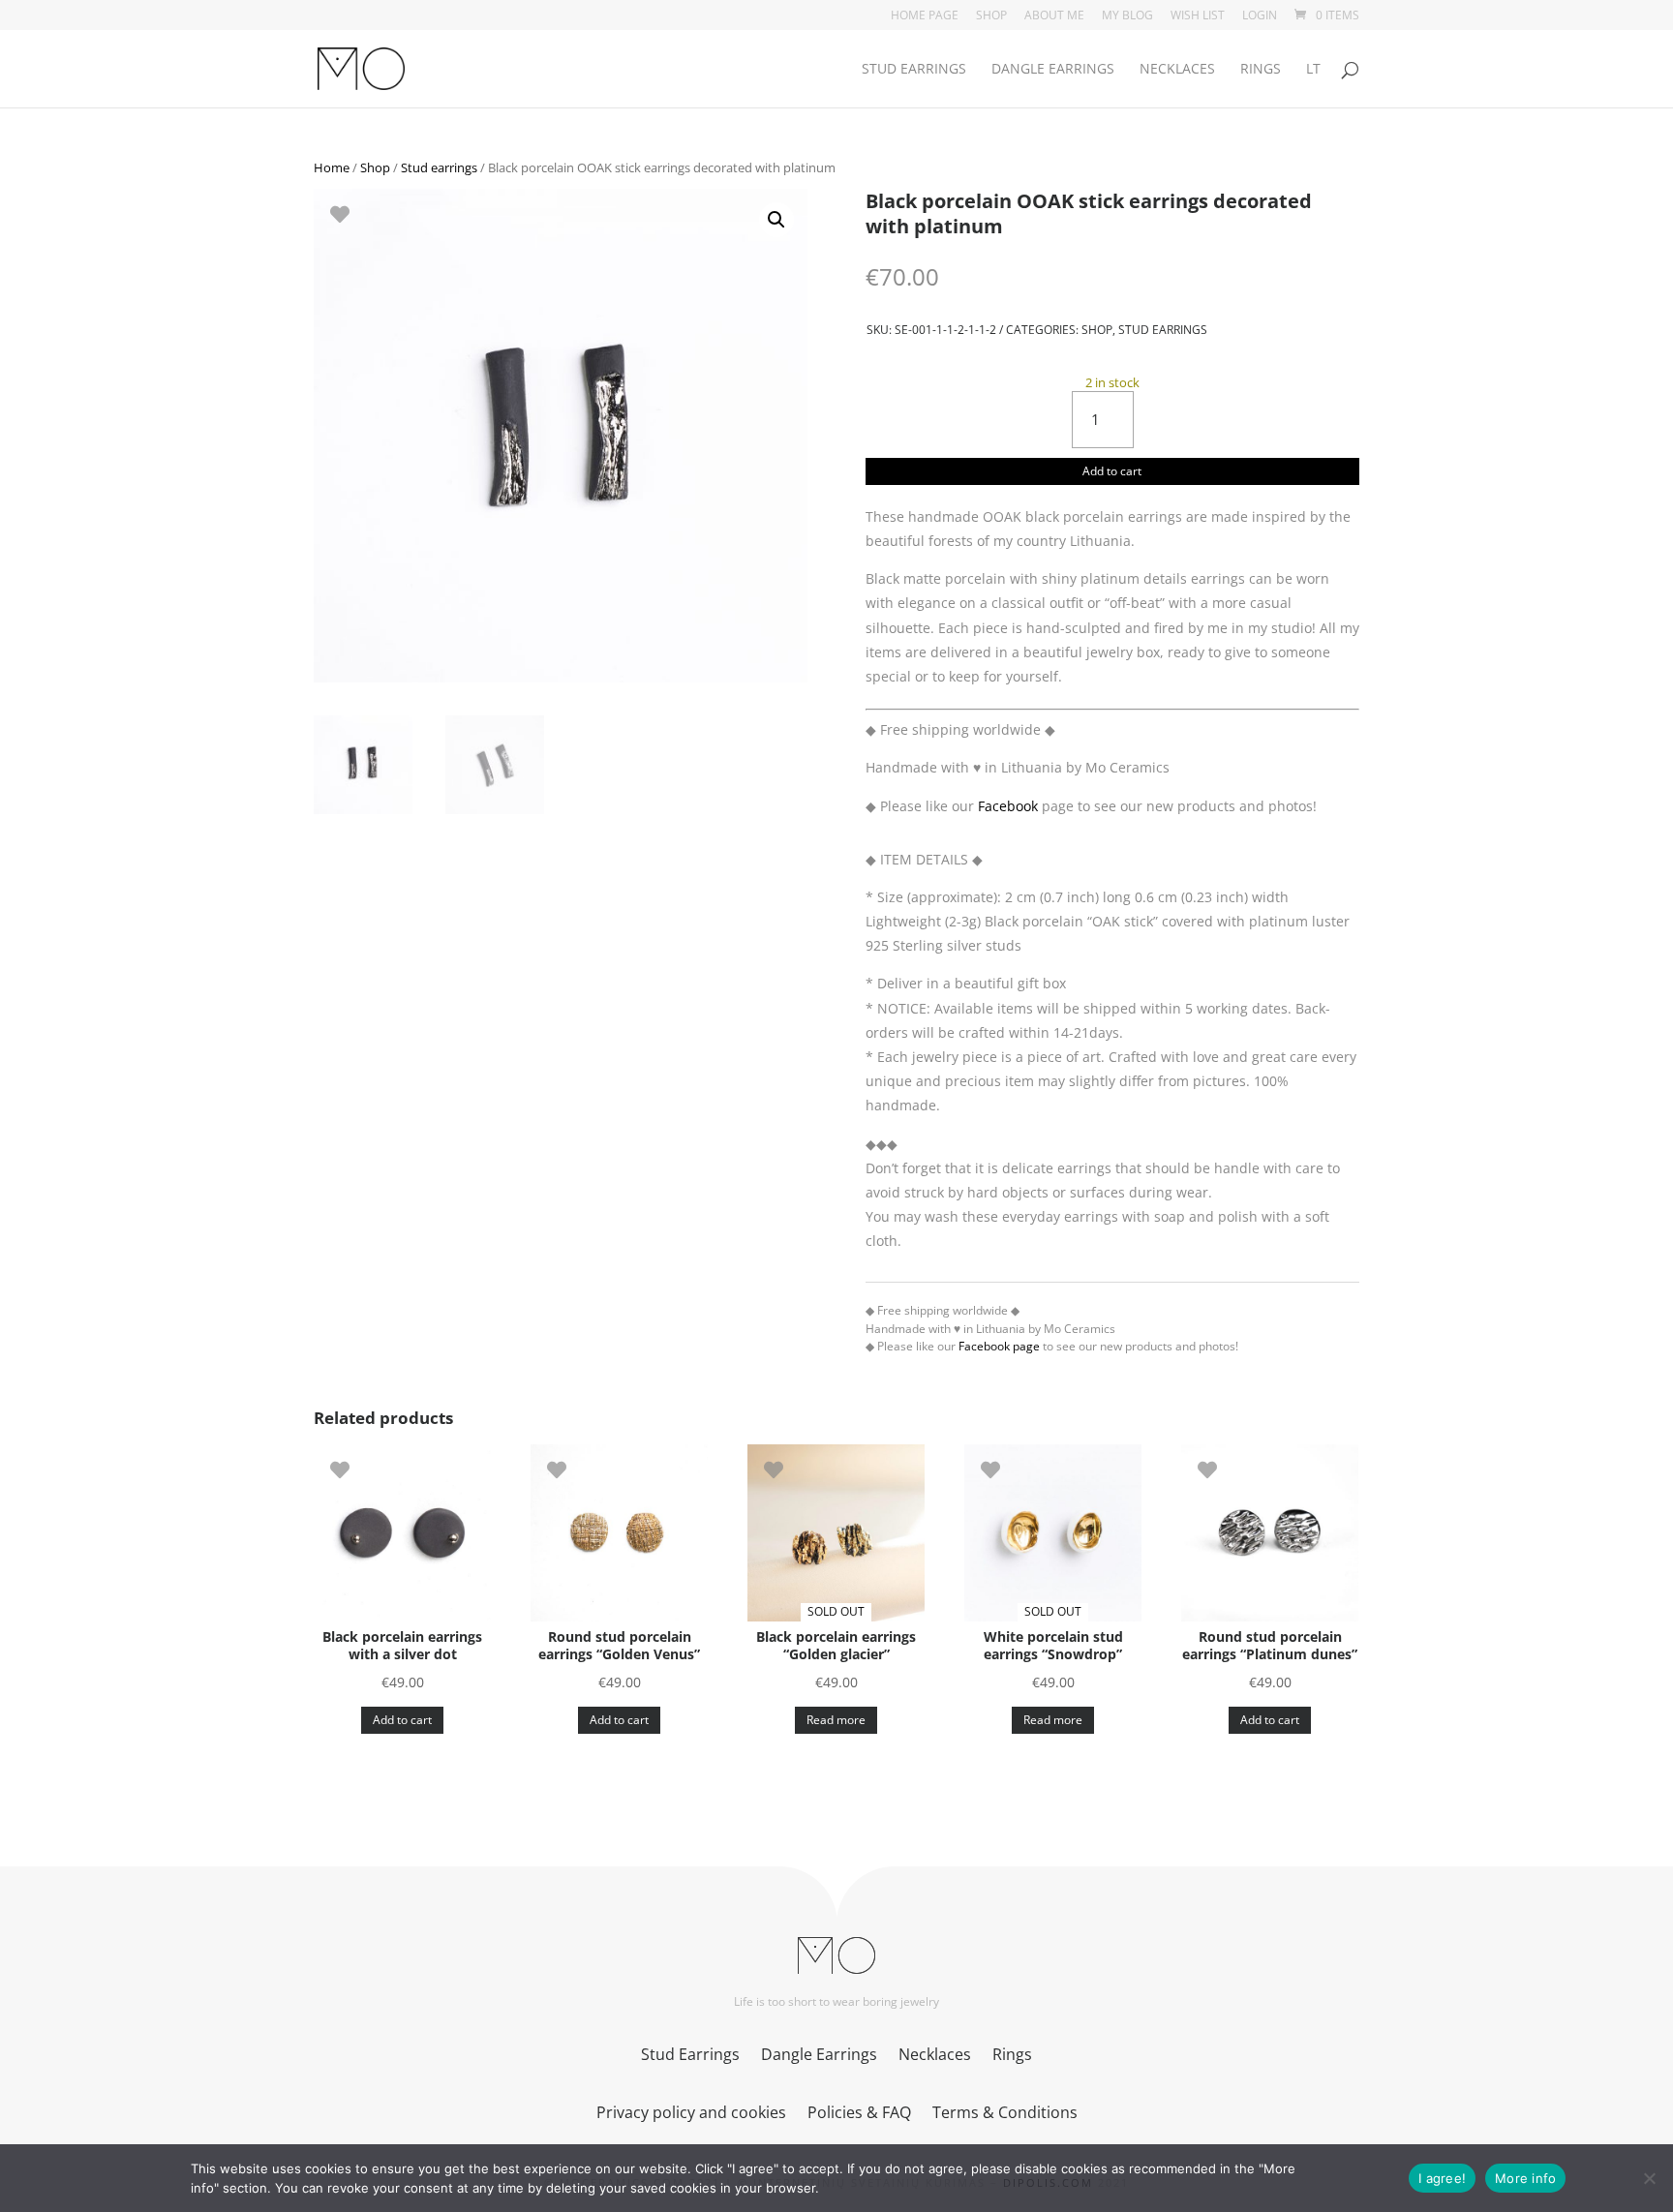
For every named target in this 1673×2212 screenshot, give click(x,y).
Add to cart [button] (402, 1720)
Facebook (1008, 806)
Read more (836, 1720)
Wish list (1198, 16)
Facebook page (999, 1346)
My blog (1127, 16)
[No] (1649, 2178)
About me (1054, 16)
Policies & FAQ (859, 2114)
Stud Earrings (914, 70)
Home (332, 167)
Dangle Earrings (1053, 70)
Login (1260, 16)
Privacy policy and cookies (691, 2114)
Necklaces (1177, 70)
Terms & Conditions (1005, 2114)
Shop (991, 16)
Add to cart (1112, 471)
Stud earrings (439, 167)
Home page (925, 16)
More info (1525, 2178)
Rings (1261, 70)
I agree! (1442, 2178)
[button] (776, 220)
